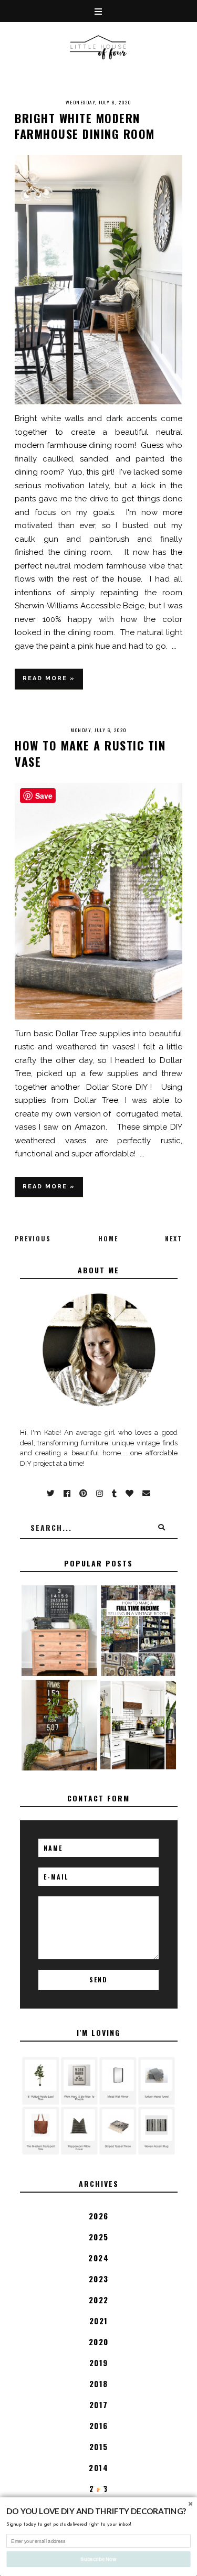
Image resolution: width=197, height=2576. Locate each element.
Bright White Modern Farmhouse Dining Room (85, 126)
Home (108, 1238)
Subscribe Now (99, 2559)
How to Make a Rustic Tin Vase (90, 753)
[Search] (162, 1528)
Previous (33, 1238)
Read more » (49, 678)
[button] (98, 2511)
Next (174, 1238)
